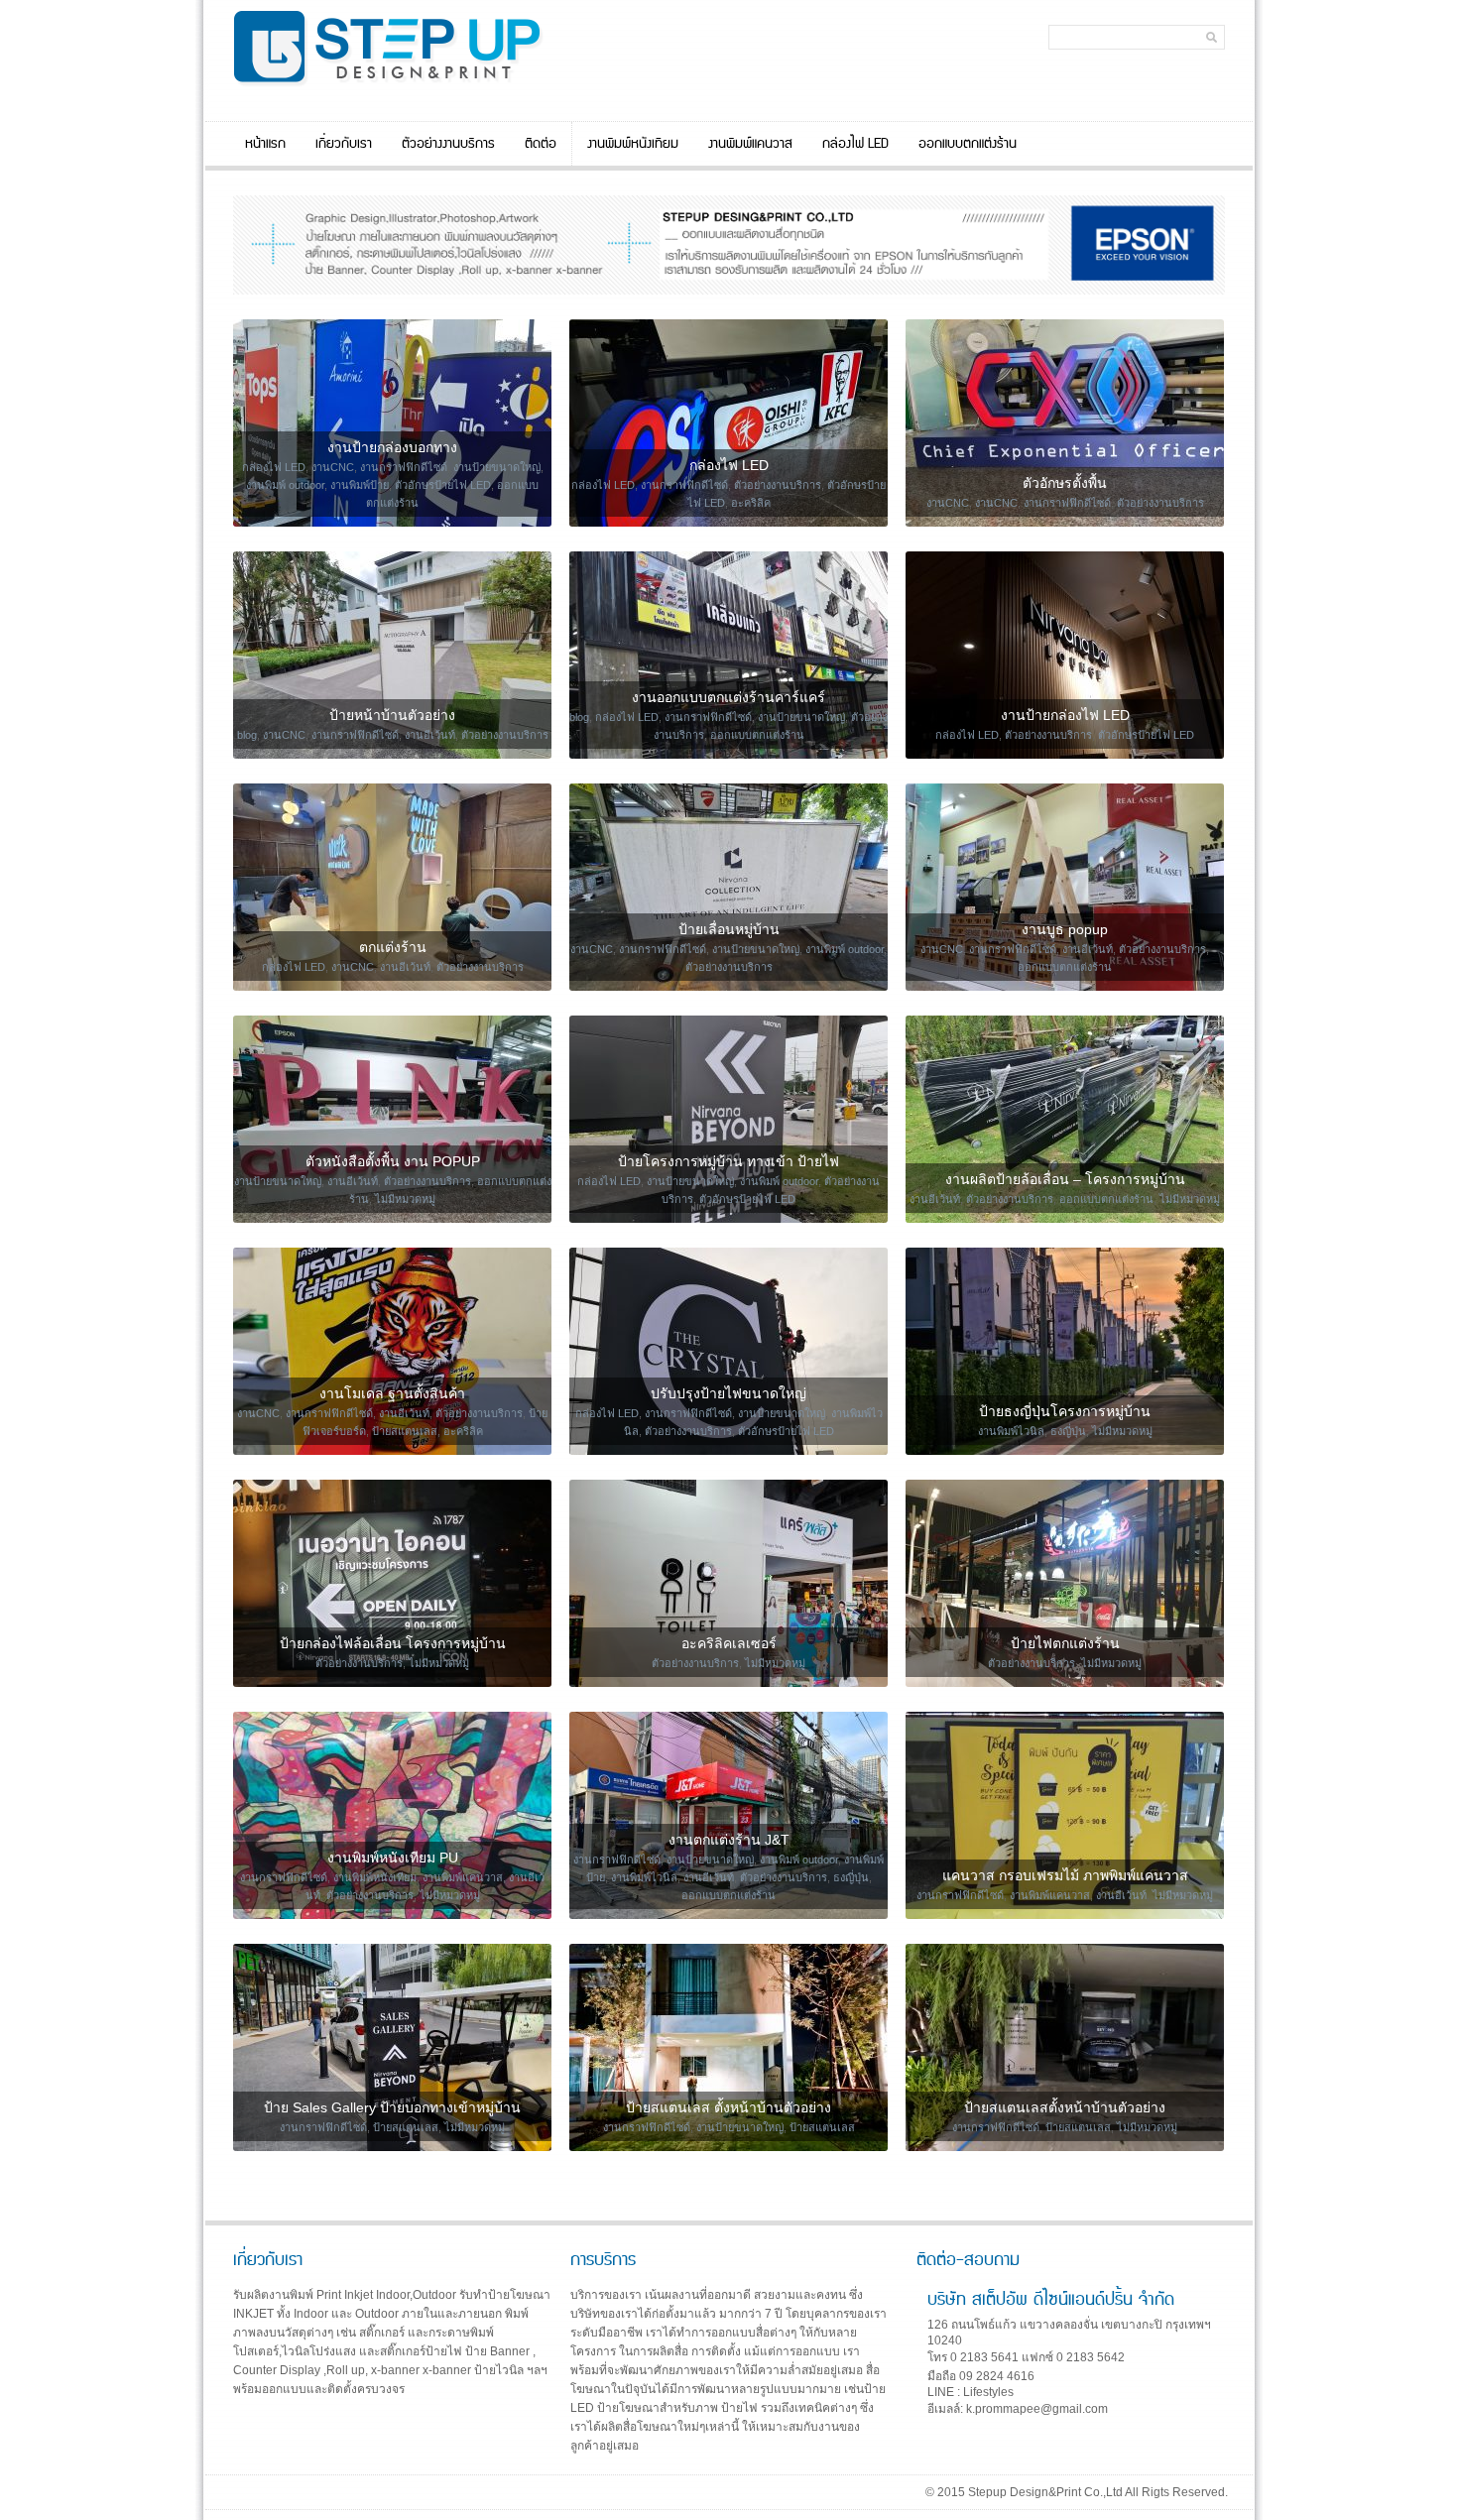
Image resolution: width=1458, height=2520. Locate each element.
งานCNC (333, 467)
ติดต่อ (541, 144)
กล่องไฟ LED (855, 144)
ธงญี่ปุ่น (1068, 1431)
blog (247, 735)
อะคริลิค (751, 503)
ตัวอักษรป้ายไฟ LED (443, 485)
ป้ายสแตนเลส (405, 1431)
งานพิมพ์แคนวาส (750, 144)
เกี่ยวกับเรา (344, 144)
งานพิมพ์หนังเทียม (633, 144)
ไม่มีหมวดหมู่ (405, 1199)
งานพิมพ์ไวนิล (1011, 1431)
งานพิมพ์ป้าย (360, 485)
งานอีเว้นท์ (430, 735)
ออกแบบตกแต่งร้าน (968, 144)
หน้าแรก (265, 144)
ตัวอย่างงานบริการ (448, 144)
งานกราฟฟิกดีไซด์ (404, 467)
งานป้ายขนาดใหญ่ (497, 467)
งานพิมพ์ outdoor (285, 485)
